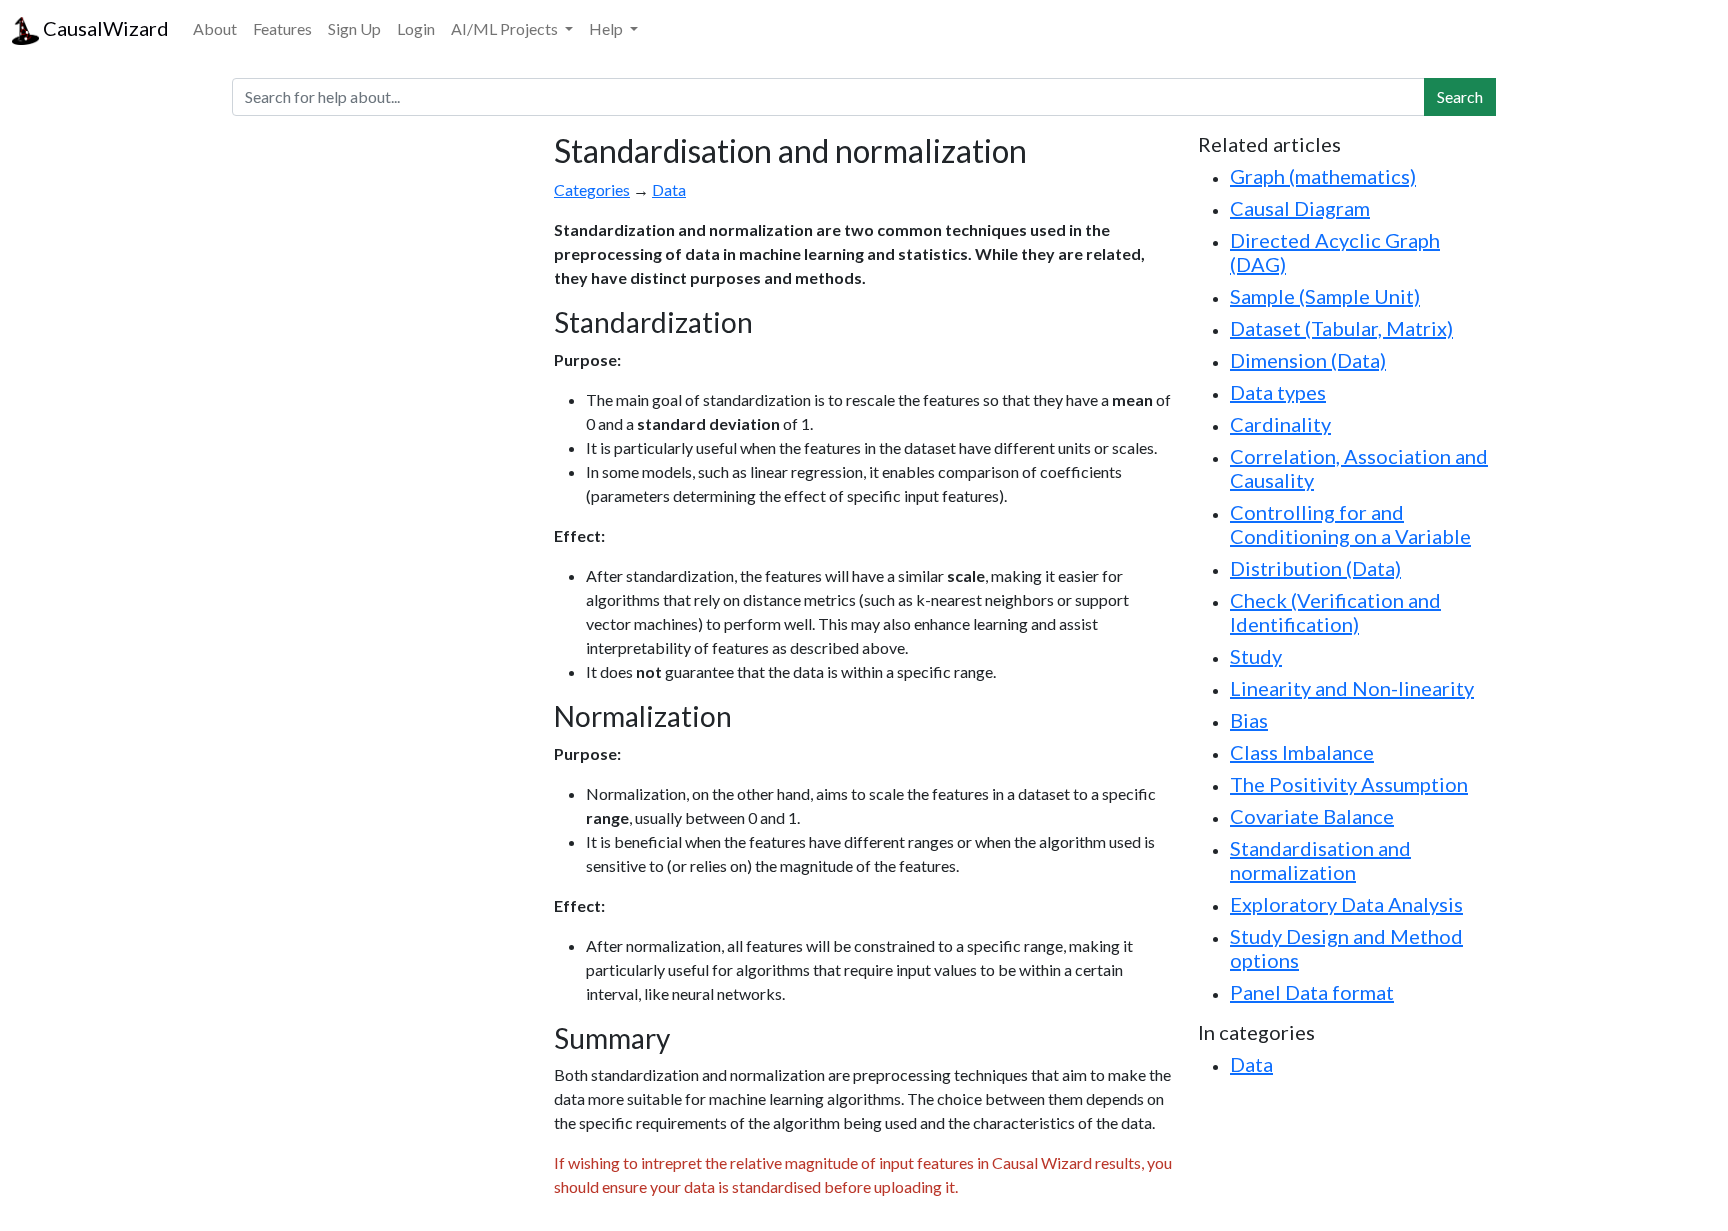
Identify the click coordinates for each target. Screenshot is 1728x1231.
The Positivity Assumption (1349, 784)
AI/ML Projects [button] (506, 28)
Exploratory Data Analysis (1346, 904)
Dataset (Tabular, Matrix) (1341, 328)
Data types (1278, 392)
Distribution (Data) (1315, 568)
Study (1256, 656)
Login (416, 28)
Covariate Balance (1312, 816)
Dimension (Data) (1308, 360)
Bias (1249, 720)
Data (669, 189)
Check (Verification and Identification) (1335, 612)
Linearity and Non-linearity (1352, 688)
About (215, 28)
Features (282, 28)
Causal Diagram (1300, 208)
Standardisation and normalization (1320, 860)
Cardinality (1280, 424)
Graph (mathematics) (1323, 176)
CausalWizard (104, 28)
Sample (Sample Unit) (1325, 296)
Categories (592, 189)
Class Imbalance (1302, 752)
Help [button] (607, 28)
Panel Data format (1312, 992)
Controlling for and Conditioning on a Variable (1350, 524)
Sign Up (354, 28)
